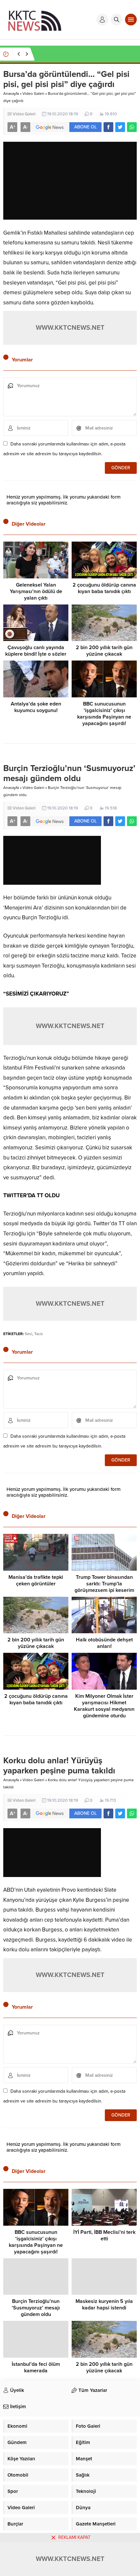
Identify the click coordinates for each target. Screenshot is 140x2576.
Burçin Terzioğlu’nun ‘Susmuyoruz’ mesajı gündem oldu (36, 2308)
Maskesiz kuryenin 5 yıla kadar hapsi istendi (104, 2305)
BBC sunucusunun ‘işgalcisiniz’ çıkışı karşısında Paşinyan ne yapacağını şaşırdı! (104, 714)
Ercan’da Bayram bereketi (65, 54)
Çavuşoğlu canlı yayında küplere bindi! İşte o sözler (36, 651)
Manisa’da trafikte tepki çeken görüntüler (36, 1580)
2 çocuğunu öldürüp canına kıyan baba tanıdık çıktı (104, 588)
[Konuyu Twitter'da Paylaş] (120, 127)
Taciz (39, 1334)
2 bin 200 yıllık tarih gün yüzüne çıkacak (104, 651)
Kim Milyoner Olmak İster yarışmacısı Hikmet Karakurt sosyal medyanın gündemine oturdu (104, 1706)
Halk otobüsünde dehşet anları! (104, 1643)
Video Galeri (33, 94)
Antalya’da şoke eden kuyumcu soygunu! (36, 707)
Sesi (28, 1334)
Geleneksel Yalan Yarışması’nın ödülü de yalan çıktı (36, 591)
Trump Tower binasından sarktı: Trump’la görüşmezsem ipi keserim (104, 1584)
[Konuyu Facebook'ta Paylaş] (108, 127)
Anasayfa (11, 94)
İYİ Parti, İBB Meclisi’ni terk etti (104, 2235)
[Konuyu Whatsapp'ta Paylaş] (132, 127)
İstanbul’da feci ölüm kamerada (36, 2367)
